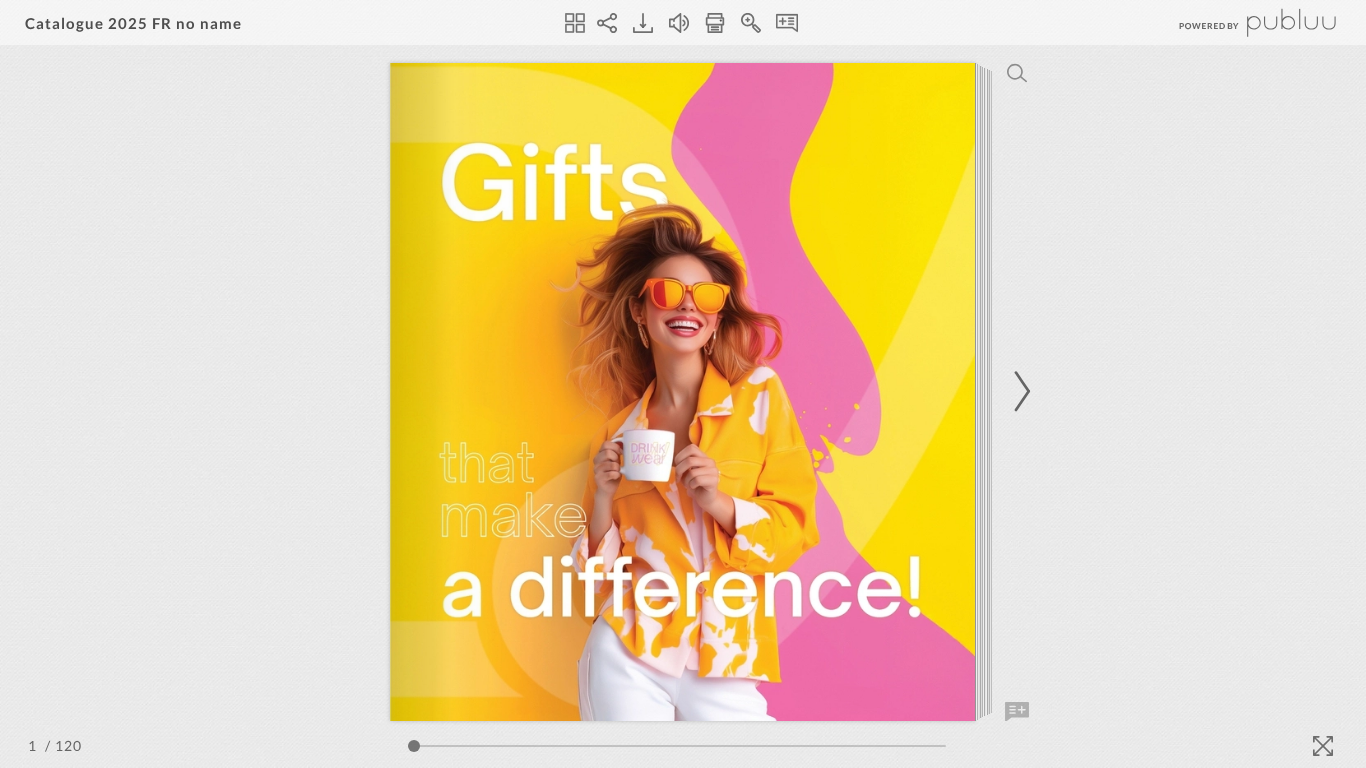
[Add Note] (1017, 712)
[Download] (643, 23)
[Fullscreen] (1323, 746)
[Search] (1017, 73)
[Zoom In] (751, 23)
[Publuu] (1241, 22)
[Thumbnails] (575, 23)
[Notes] (787, 23)
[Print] (715, 23)
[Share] (607, 23)
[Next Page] (1019, 391)
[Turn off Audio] (679, 23)
